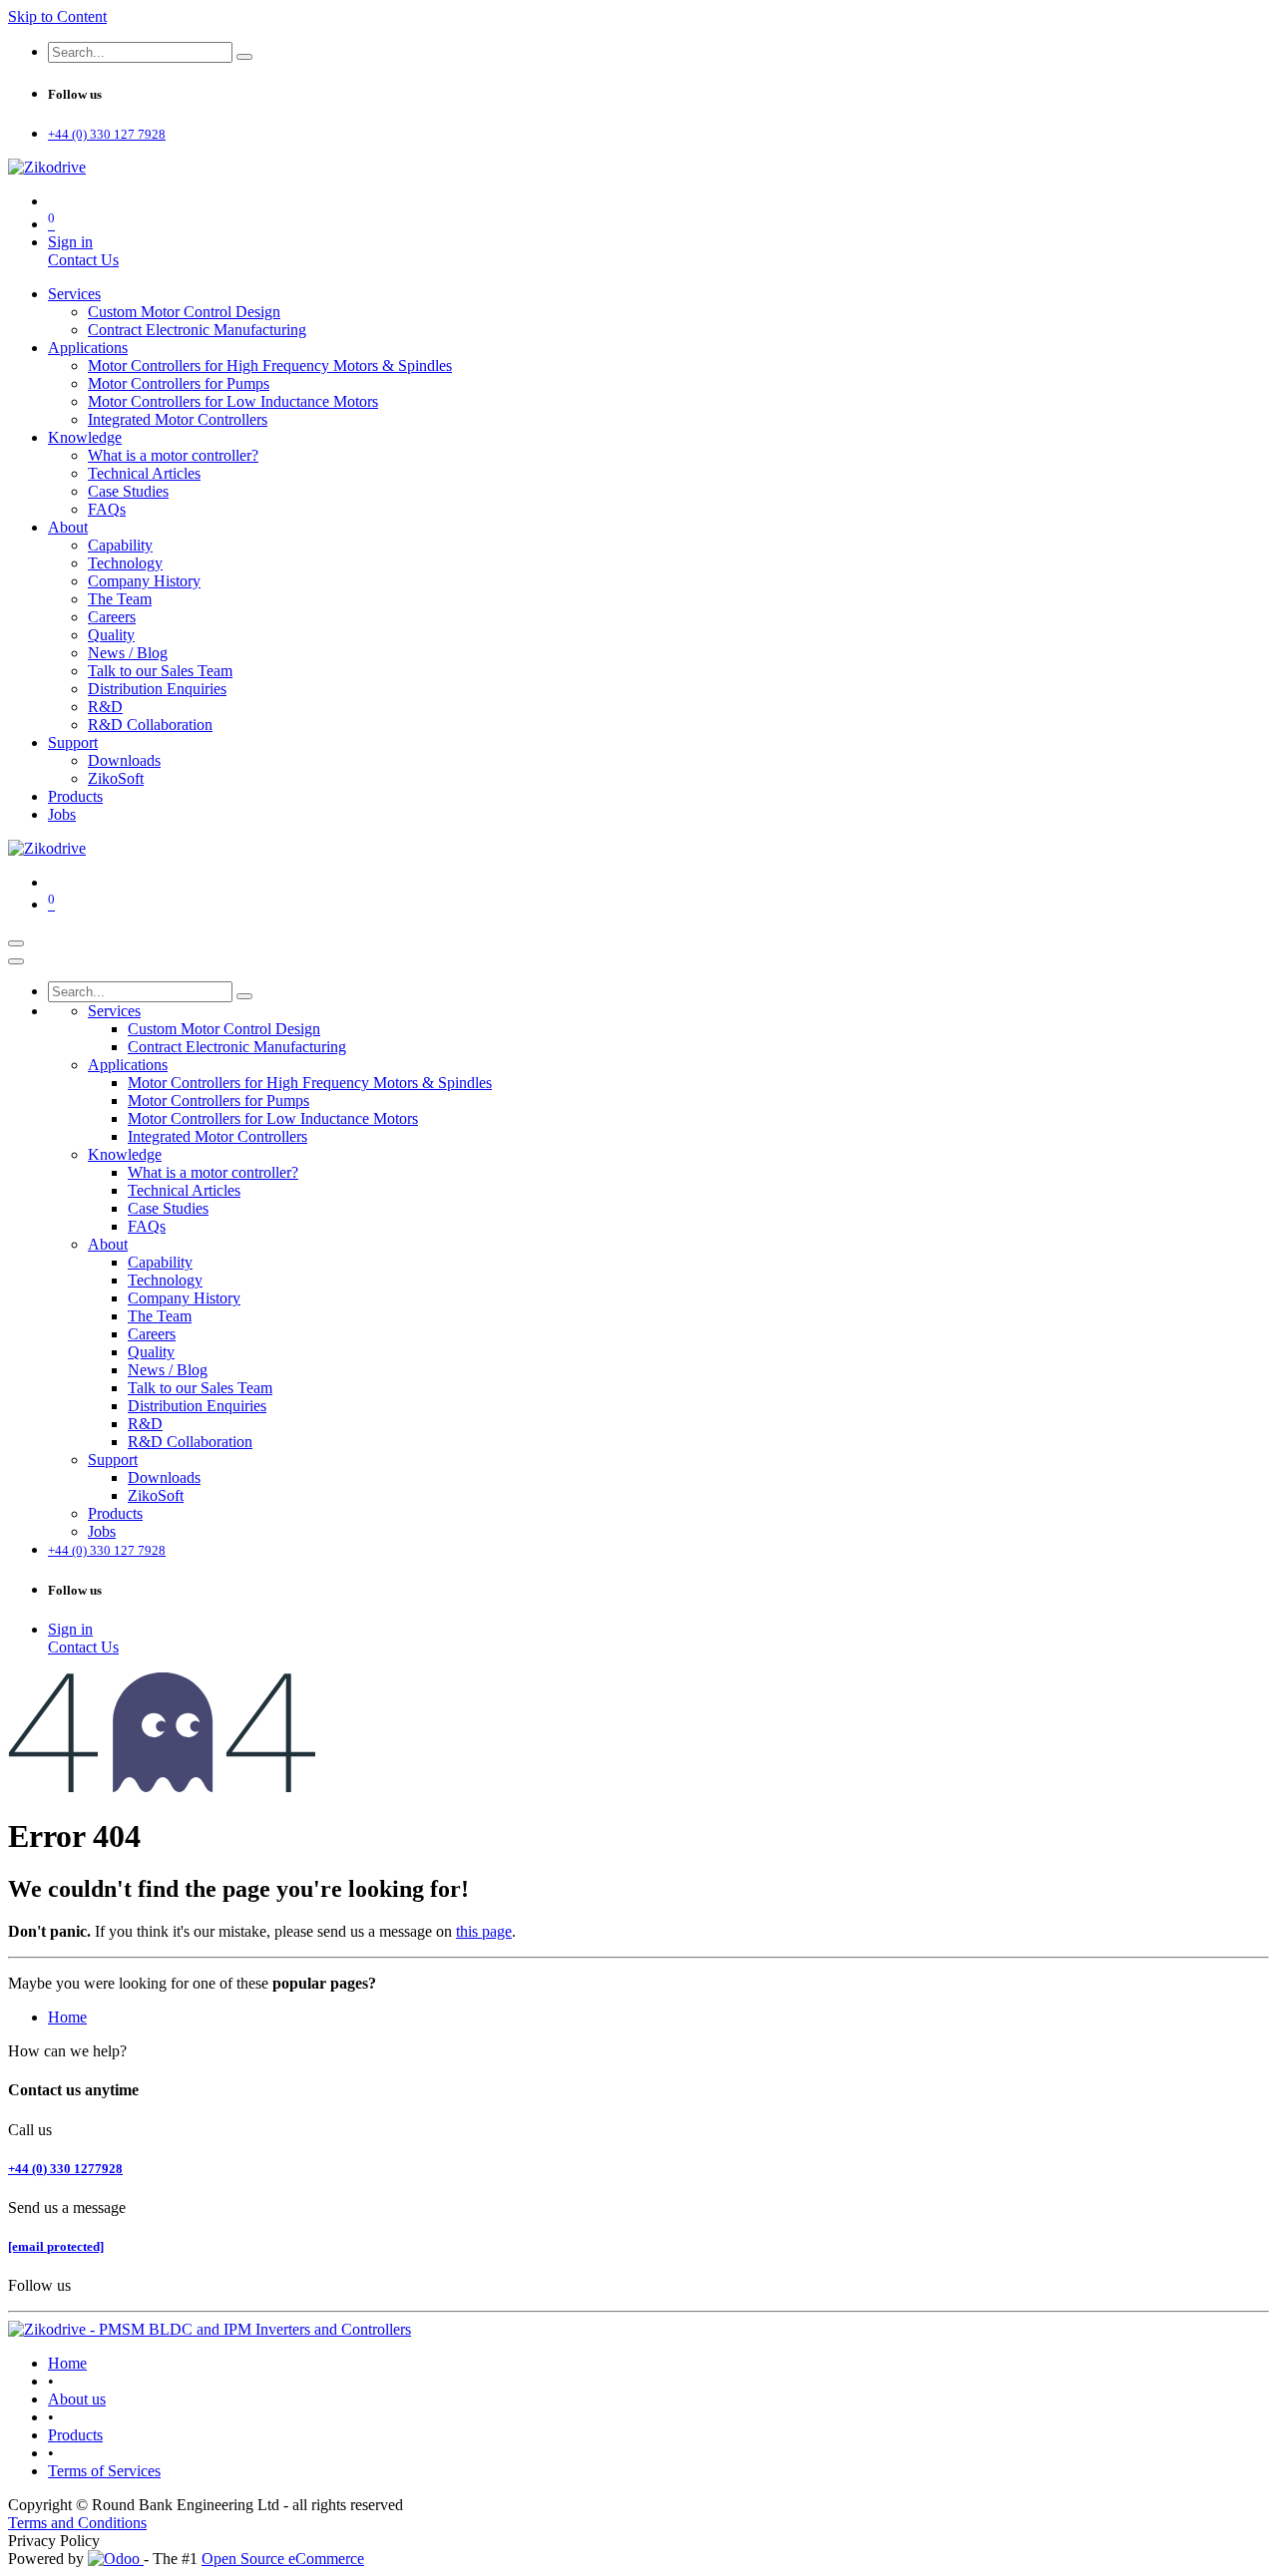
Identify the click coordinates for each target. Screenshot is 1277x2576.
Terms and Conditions (77, 2523)
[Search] (244, 57)
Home (67, 2017)
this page (484, 1931)
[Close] (16, 961)
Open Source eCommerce (283, 2559)
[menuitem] (74, 294)
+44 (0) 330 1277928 (65, 2169)
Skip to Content (57, 16)
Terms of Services (104, 2471)
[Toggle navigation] (16, 943)
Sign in (70, 242)
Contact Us (83, 260)
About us (77, 2399)
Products (75, 2435)
